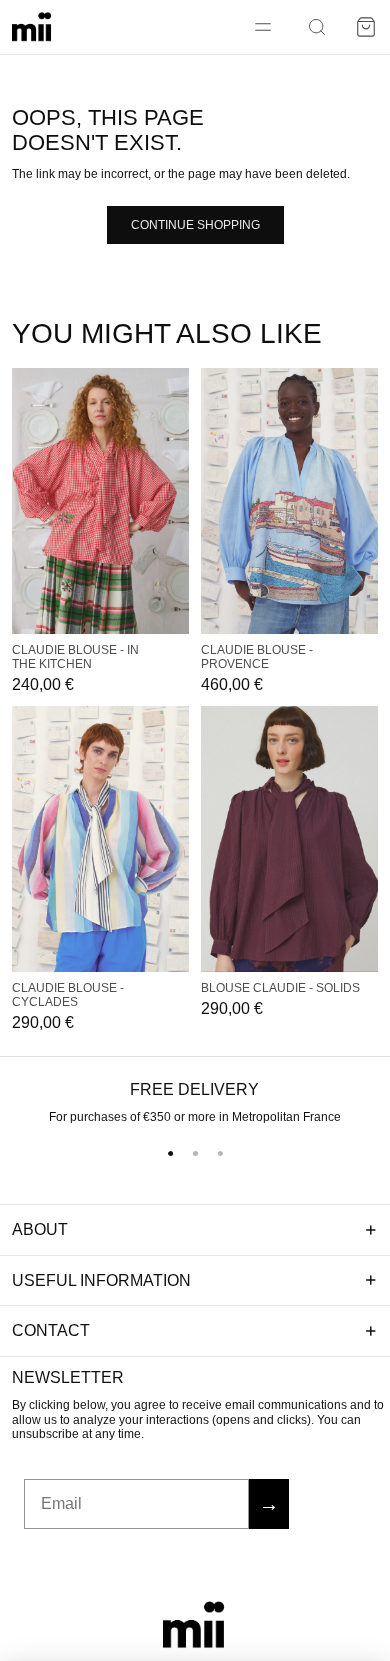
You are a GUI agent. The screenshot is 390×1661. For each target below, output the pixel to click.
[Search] (317, 27)
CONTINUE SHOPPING (195, 225)
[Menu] (263, 27)
